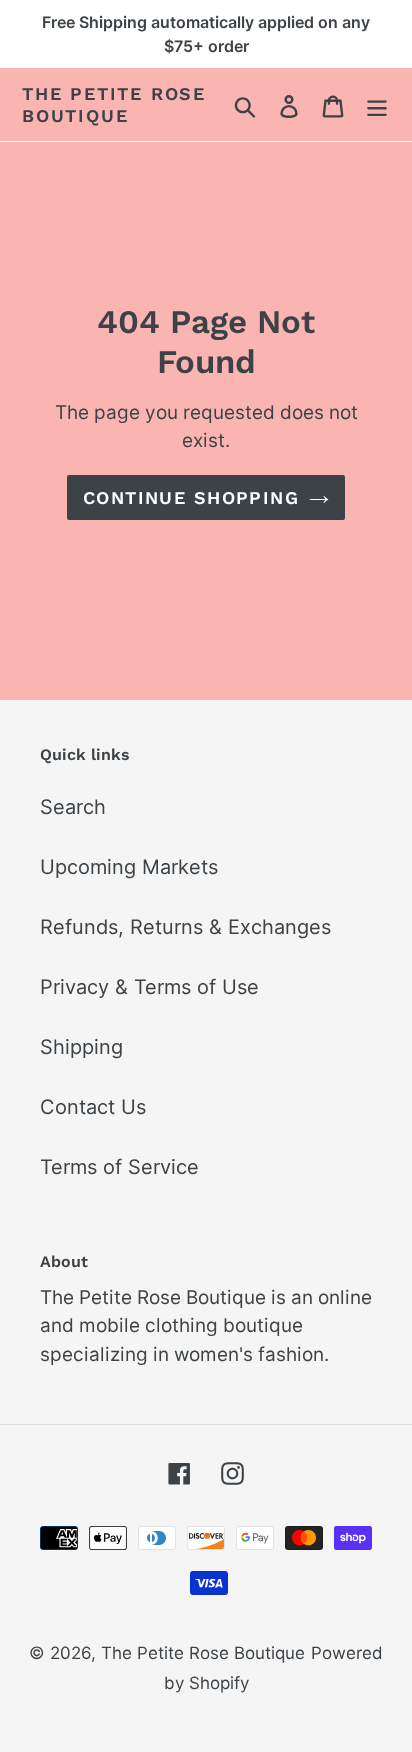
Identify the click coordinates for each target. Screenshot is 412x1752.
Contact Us (93, 1107)
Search (73, 807)
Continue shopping (191, 497)
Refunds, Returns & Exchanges (185, 927)
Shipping (81, 1047)
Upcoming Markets (129, 867)
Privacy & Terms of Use (149, 987)
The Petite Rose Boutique (114, 104)
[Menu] (377, 105)
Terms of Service (119, 1167)
